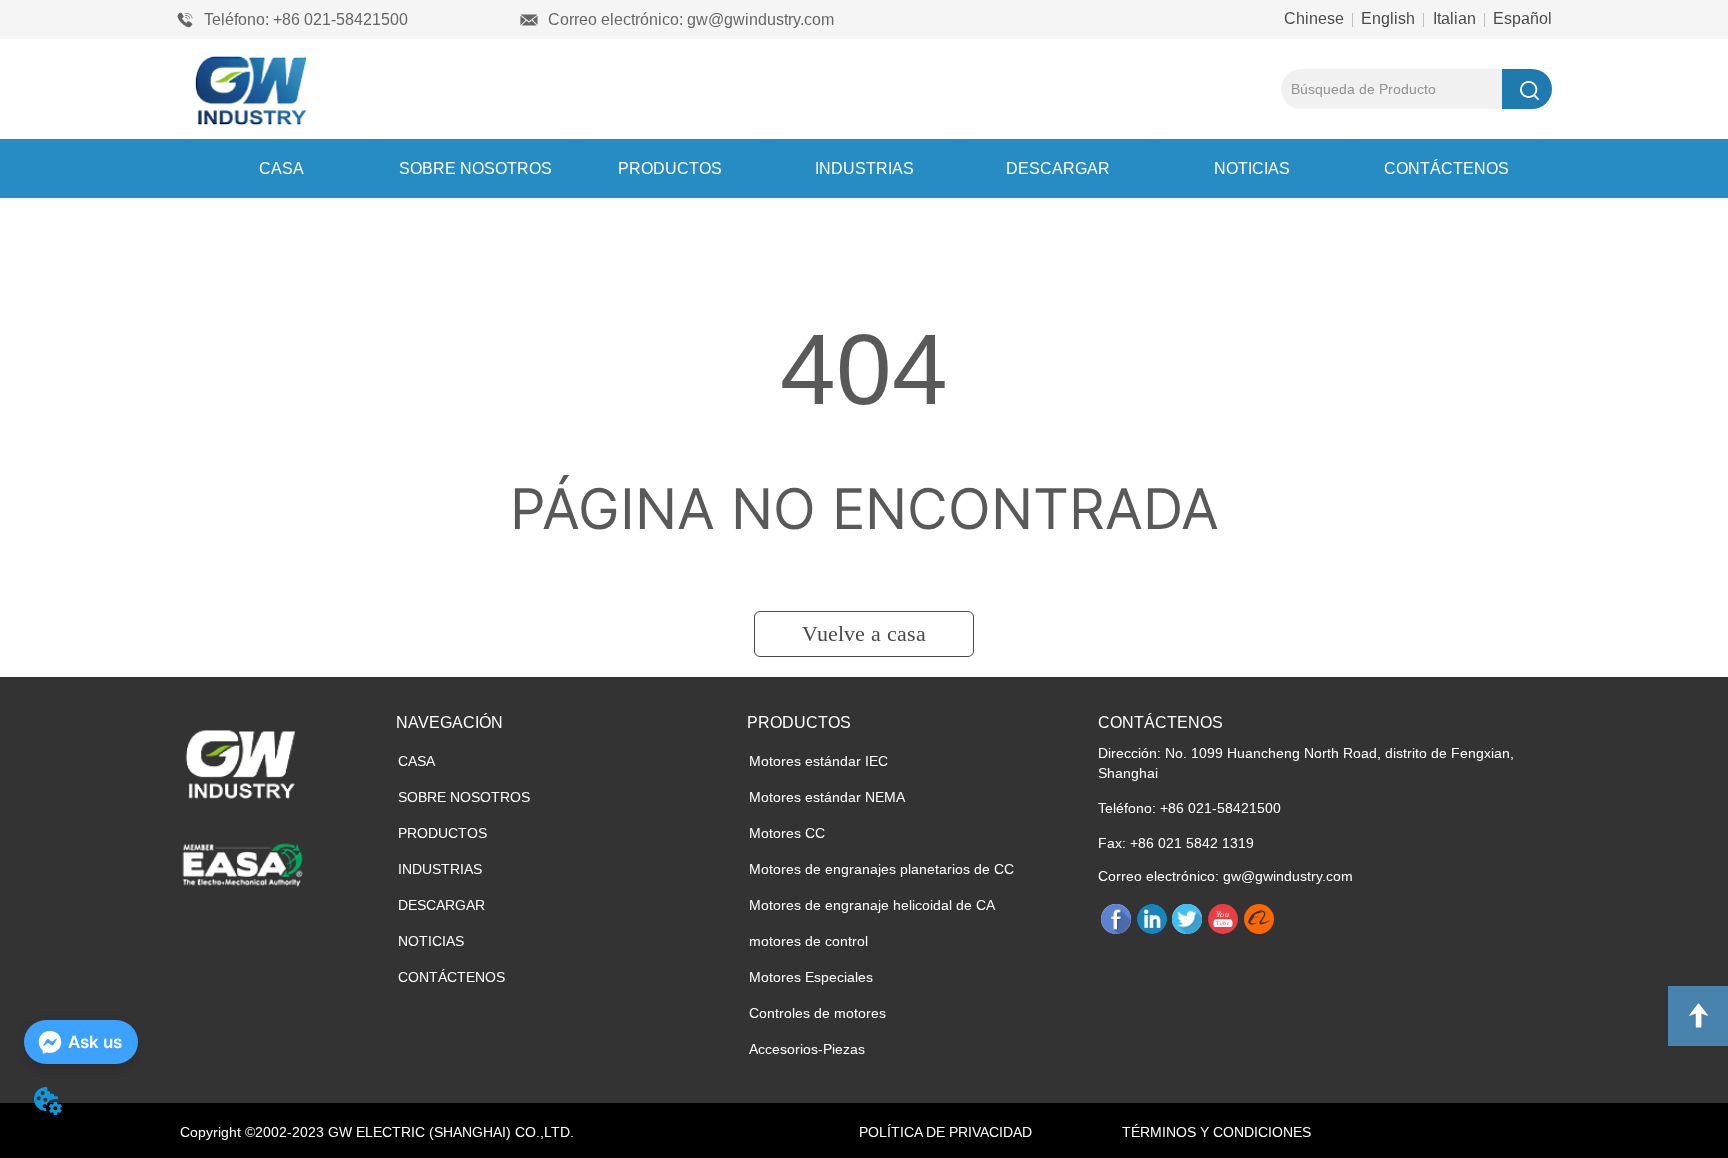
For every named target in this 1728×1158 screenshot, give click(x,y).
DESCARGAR (1058, 168)
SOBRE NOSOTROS (475, 168)
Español (1520, 18)
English (1388, 18)
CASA (281, 168)
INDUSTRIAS (864, 168)
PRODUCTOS (670, 168)
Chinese (1316, 18)
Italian (1454, 18)
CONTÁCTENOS (1446, 168)
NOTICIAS (1252, 168)
